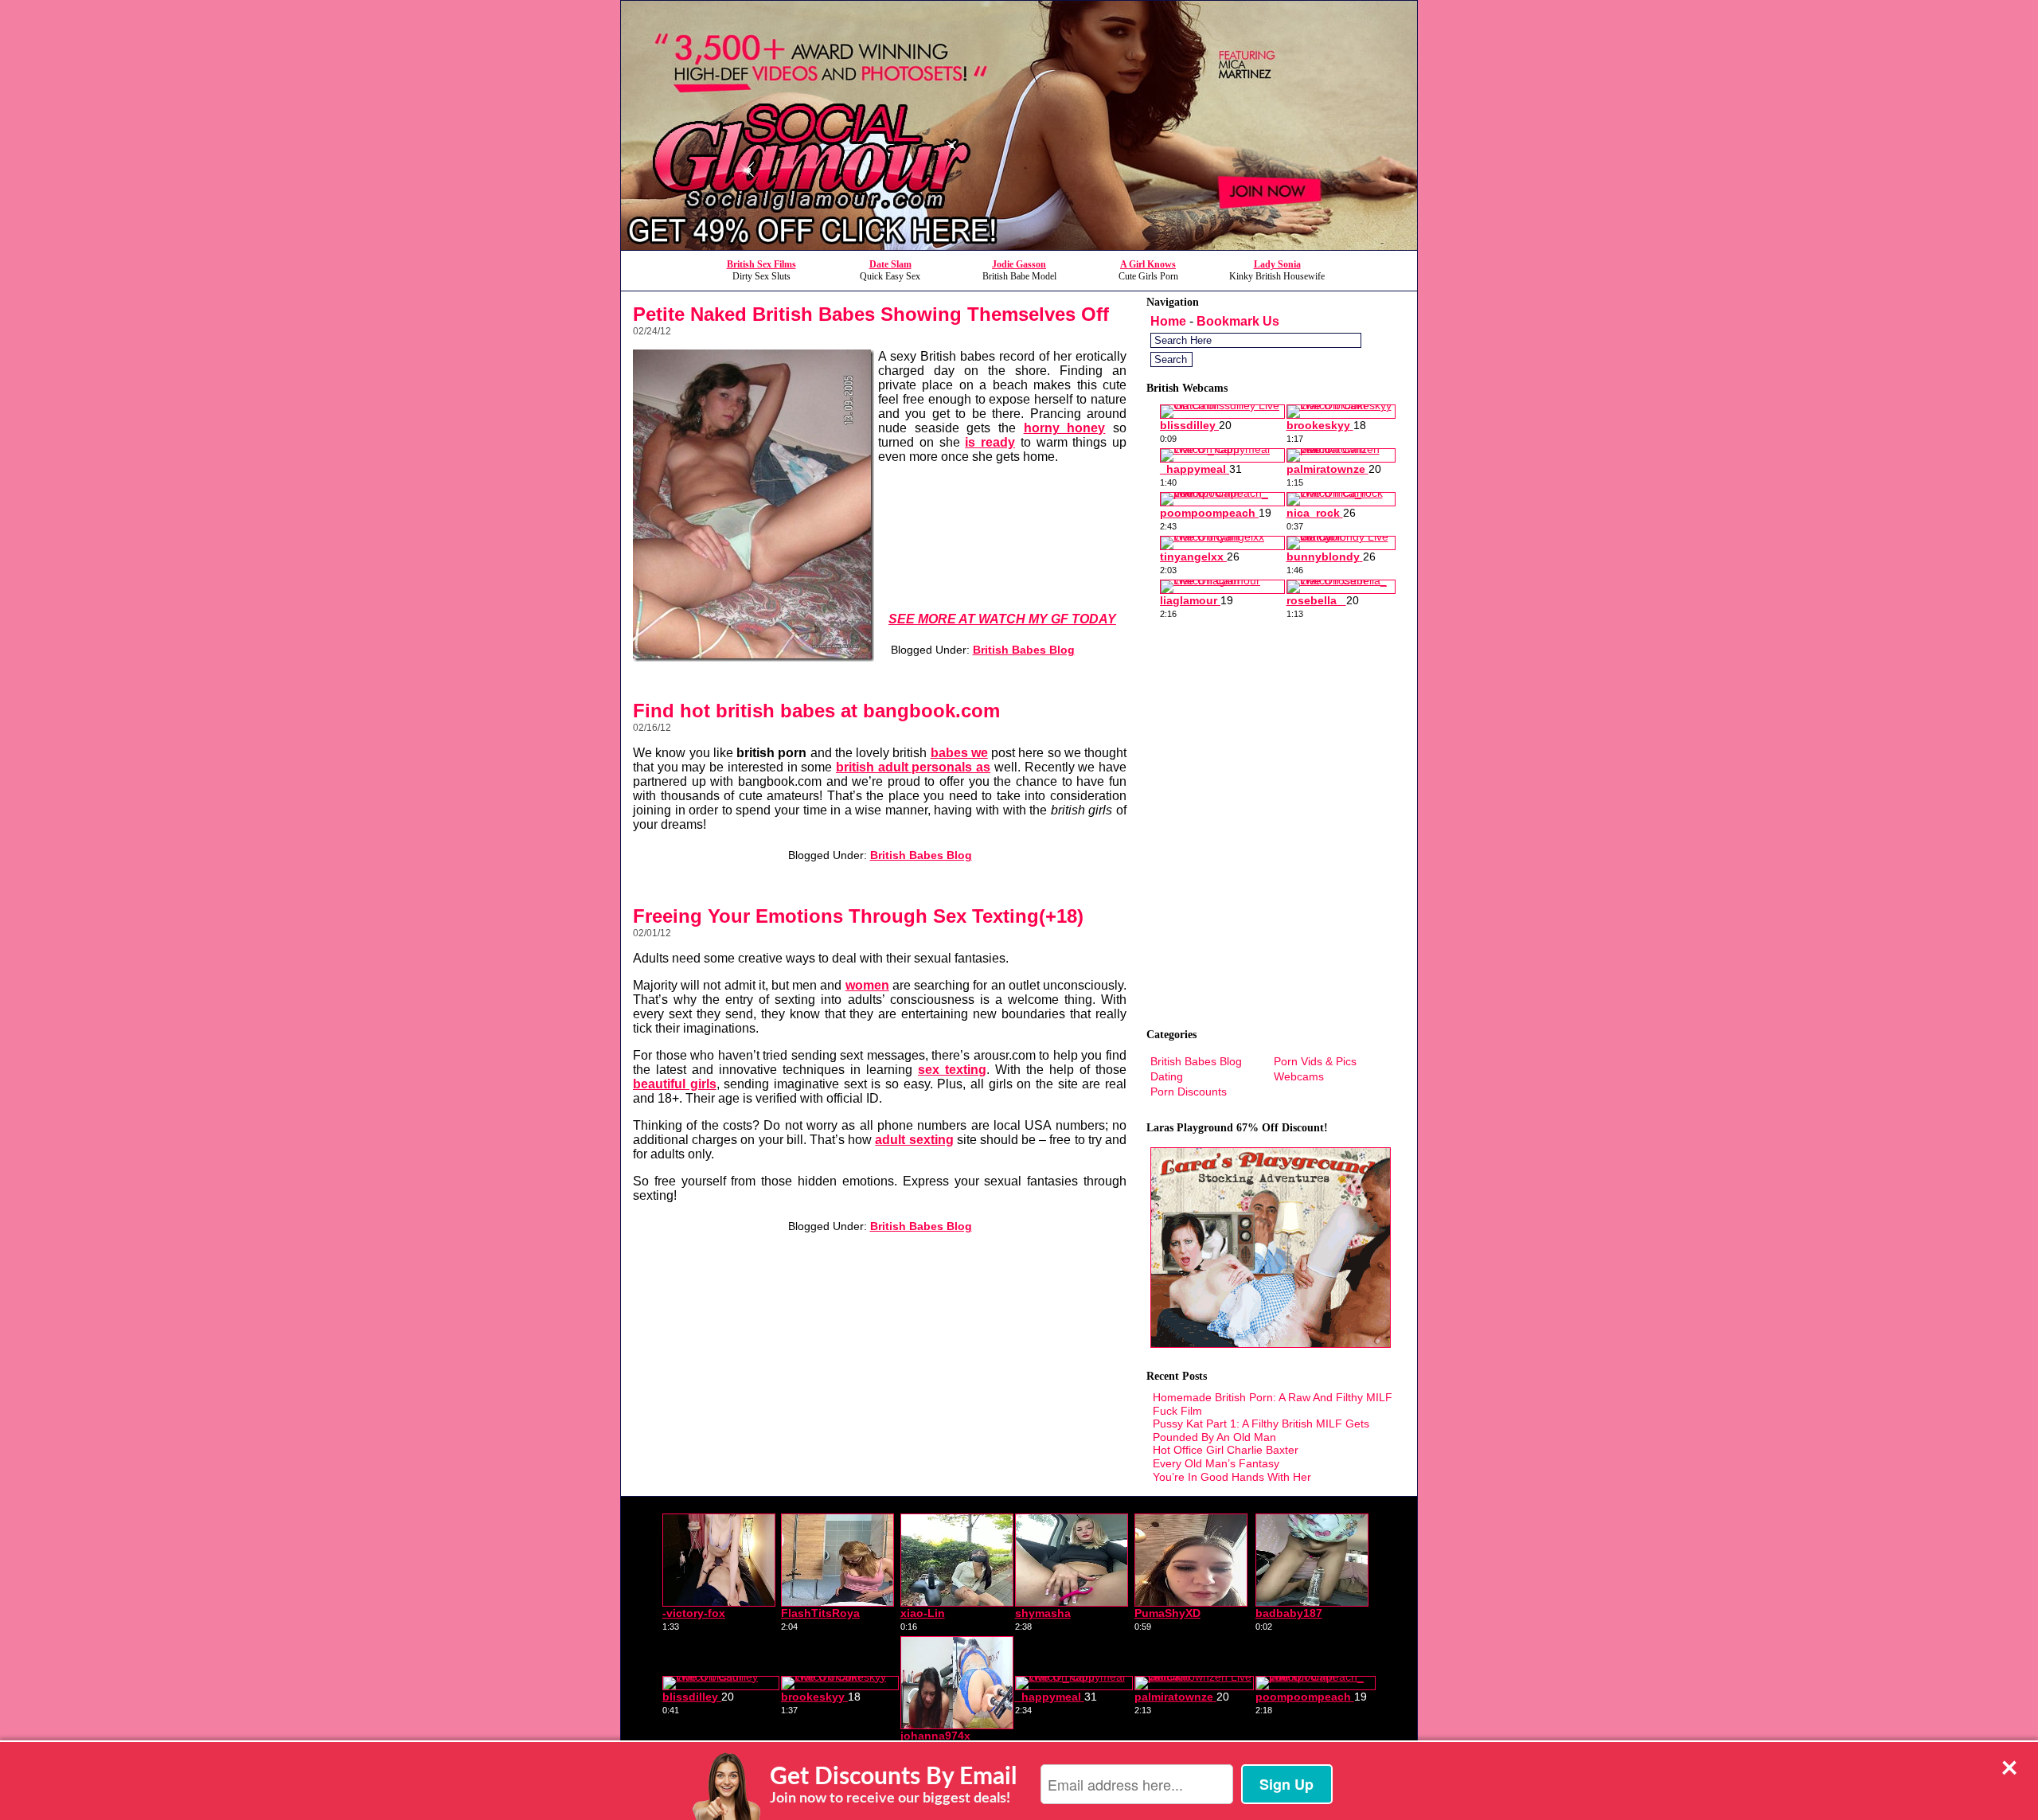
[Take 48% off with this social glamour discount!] (1019, 246)
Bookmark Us (1238, 321)
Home (1168, 321)
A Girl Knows (1148, 264)
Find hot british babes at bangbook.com (816, 711)
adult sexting (914, 1140)
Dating (1167, 1076)
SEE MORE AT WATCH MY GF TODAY (1002, 619)
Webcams (1299, 1076)
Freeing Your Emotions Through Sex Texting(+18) (858, 916)
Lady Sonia (1277, 264)
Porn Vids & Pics (1315, 1061)
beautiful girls (675, 1084)
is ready (990, 442)
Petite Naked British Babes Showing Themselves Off (871, 314)
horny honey (1065, 428)
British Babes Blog (1024, 650)
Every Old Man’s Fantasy (1216, 1463)
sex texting (952, 1070)
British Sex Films (761, 264)
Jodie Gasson (1019, 264)
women (867, 985)
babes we (959, 753)
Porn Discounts (1189, 1092)
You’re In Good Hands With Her (1232, 1477)
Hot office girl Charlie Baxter (1226, 1450)
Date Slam (890, 264)
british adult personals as (913, 767)
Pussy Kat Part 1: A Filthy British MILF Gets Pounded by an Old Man (1261, 1430)
